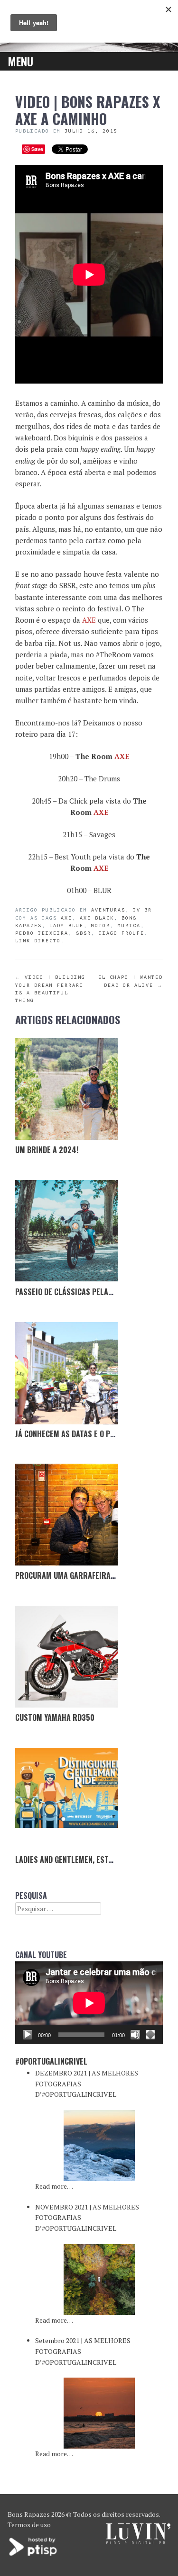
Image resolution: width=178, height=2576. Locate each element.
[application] (89, 2003)
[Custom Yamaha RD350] (66, 1657)
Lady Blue (66, 926)
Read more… (54, 2186)
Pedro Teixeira (42, 933)
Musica (129, 926)
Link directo (38, 941)
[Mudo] (135, 2035)
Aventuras (108, 910)
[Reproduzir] (28, 2035)
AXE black (97, 918)
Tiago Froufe (122, 933)
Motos (101, 926)
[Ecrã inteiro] (150, 2035)
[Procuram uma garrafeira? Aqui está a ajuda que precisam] (66, 1515)
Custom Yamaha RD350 (55, 1717)
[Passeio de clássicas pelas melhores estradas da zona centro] (66, 1231)
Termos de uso (29, 2525)
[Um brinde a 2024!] (66, 1089)
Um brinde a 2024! (47, 1150)
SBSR (84, 933)
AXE (89, 620)
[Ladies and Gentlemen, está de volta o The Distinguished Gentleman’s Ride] (66, 1799)
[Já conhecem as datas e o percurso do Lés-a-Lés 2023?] (66, 1373)
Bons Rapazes (29, 2514)
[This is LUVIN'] (138, 2542)
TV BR (142, 910)
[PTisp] (34, 2555)
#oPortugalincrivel (51, 2061)
